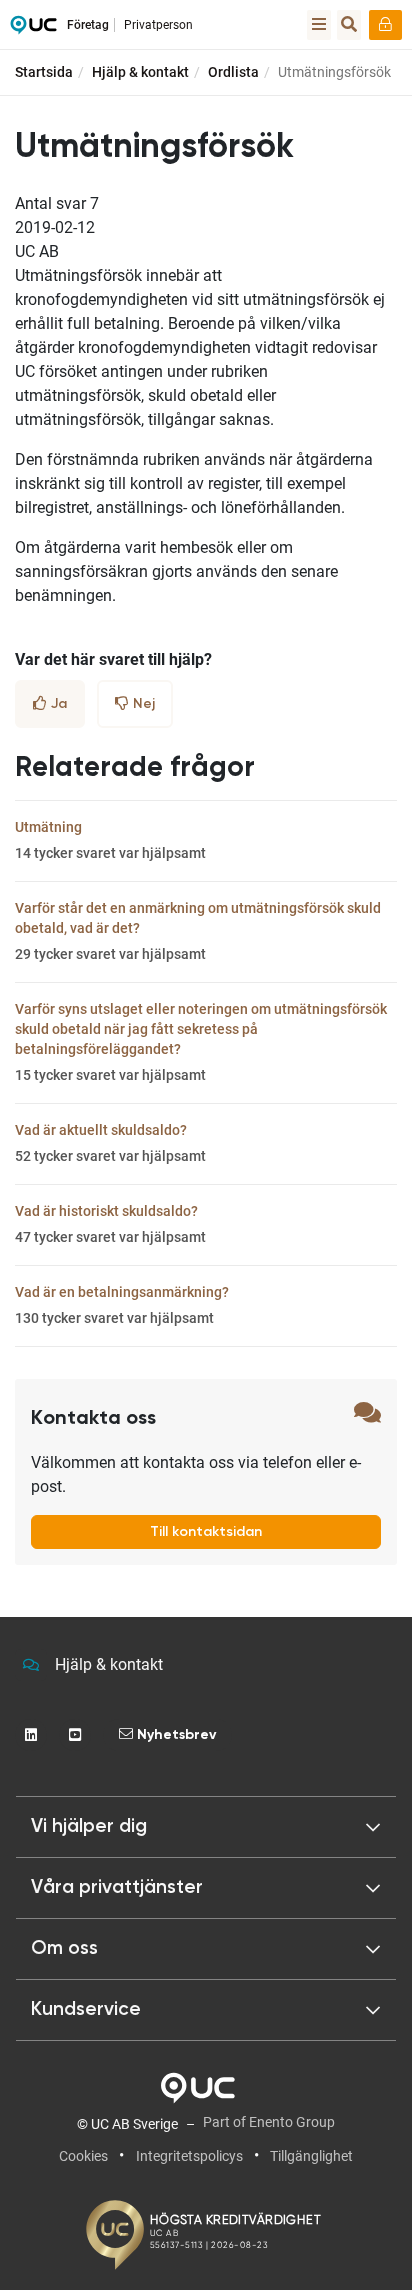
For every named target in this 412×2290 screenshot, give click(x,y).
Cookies (83, 2156)
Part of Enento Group (269, 2122)
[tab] (206, 1888)
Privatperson (158, 25)
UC (33, 30)
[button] (206, 1827)
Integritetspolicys (189, 2156)
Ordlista (233, 72)
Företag (88, 25)
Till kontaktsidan (206, 1532)
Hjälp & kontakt (140, 72)
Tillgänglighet (311, 2156)
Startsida (44, 72)
